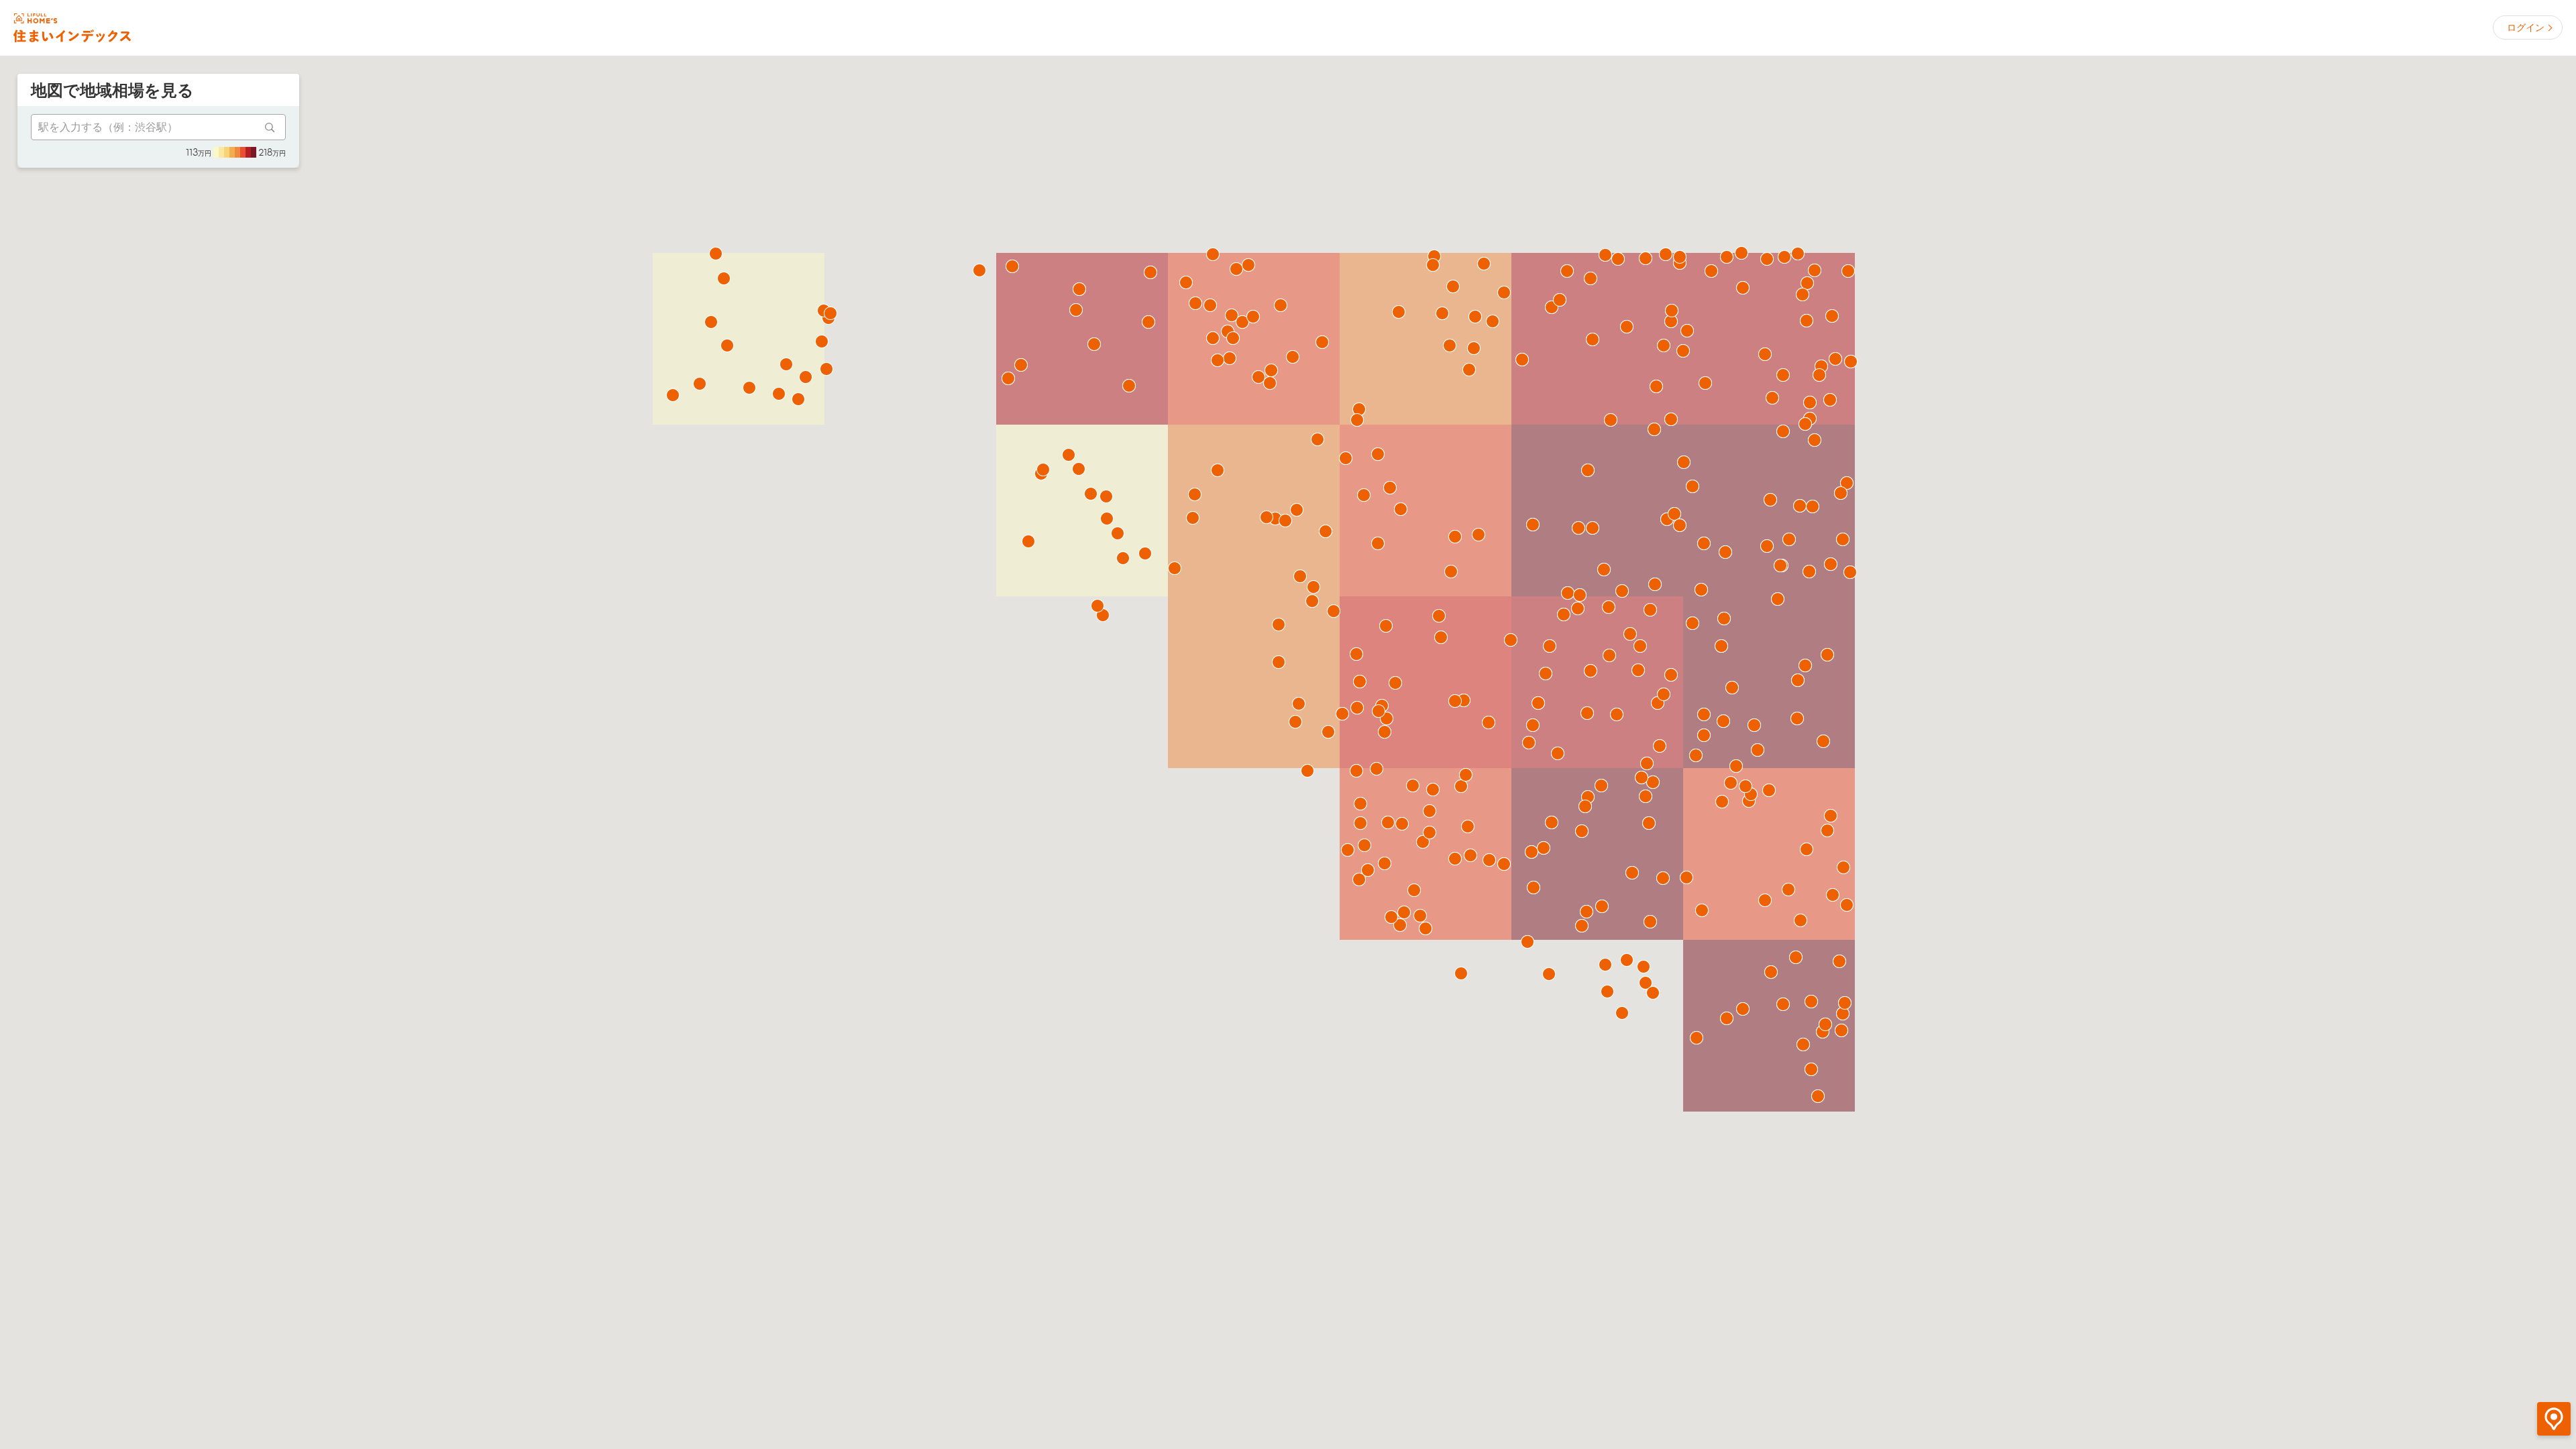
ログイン (2526, 28)
